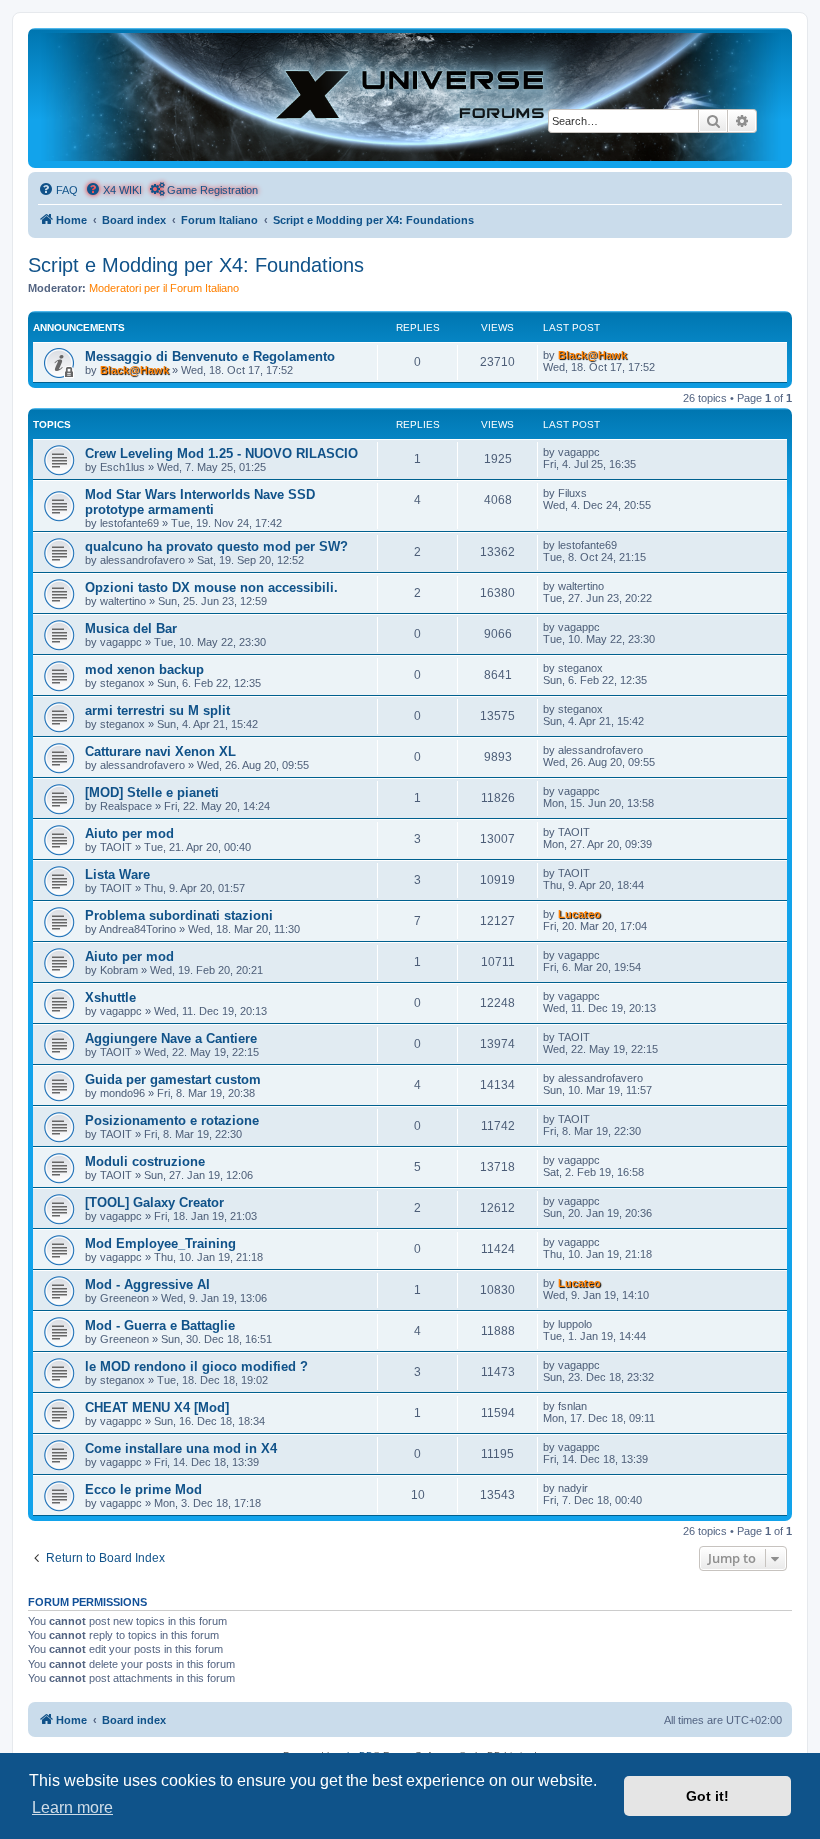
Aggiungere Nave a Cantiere (171, 1038)
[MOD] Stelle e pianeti (152, 792)
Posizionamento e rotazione (172, 1120)
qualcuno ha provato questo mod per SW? (216, 546)
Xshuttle (110, 997)
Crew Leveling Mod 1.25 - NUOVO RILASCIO (221, 453)
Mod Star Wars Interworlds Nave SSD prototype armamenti (200, 502)
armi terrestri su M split (157, 710)
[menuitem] (58, 190)
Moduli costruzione (145, 1161)
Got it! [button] (707, 1796)
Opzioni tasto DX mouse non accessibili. (211, 587)
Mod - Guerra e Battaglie (160, 1325)
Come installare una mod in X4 (181, 1448)
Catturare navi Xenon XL (160, 751)
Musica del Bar (131, 628)
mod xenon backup (144, 669)
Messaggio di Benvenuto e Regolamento (210, 356)
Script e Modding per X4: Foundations (196, 265)
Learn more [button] (72, 1807)
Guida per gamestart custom (173, 1079)
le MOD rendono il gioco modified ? (196, 1366)
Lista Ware (117, 874)
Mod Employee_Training (160, 1243)
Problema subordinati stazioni (179, 915)
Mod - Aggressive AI (147, 1284)
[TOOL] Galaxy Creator (154, 1202)
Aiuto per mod (129, 833)
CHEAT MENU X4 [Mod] (157, 1407)
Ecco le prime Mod (143, 1489)
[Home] (410, 97)
